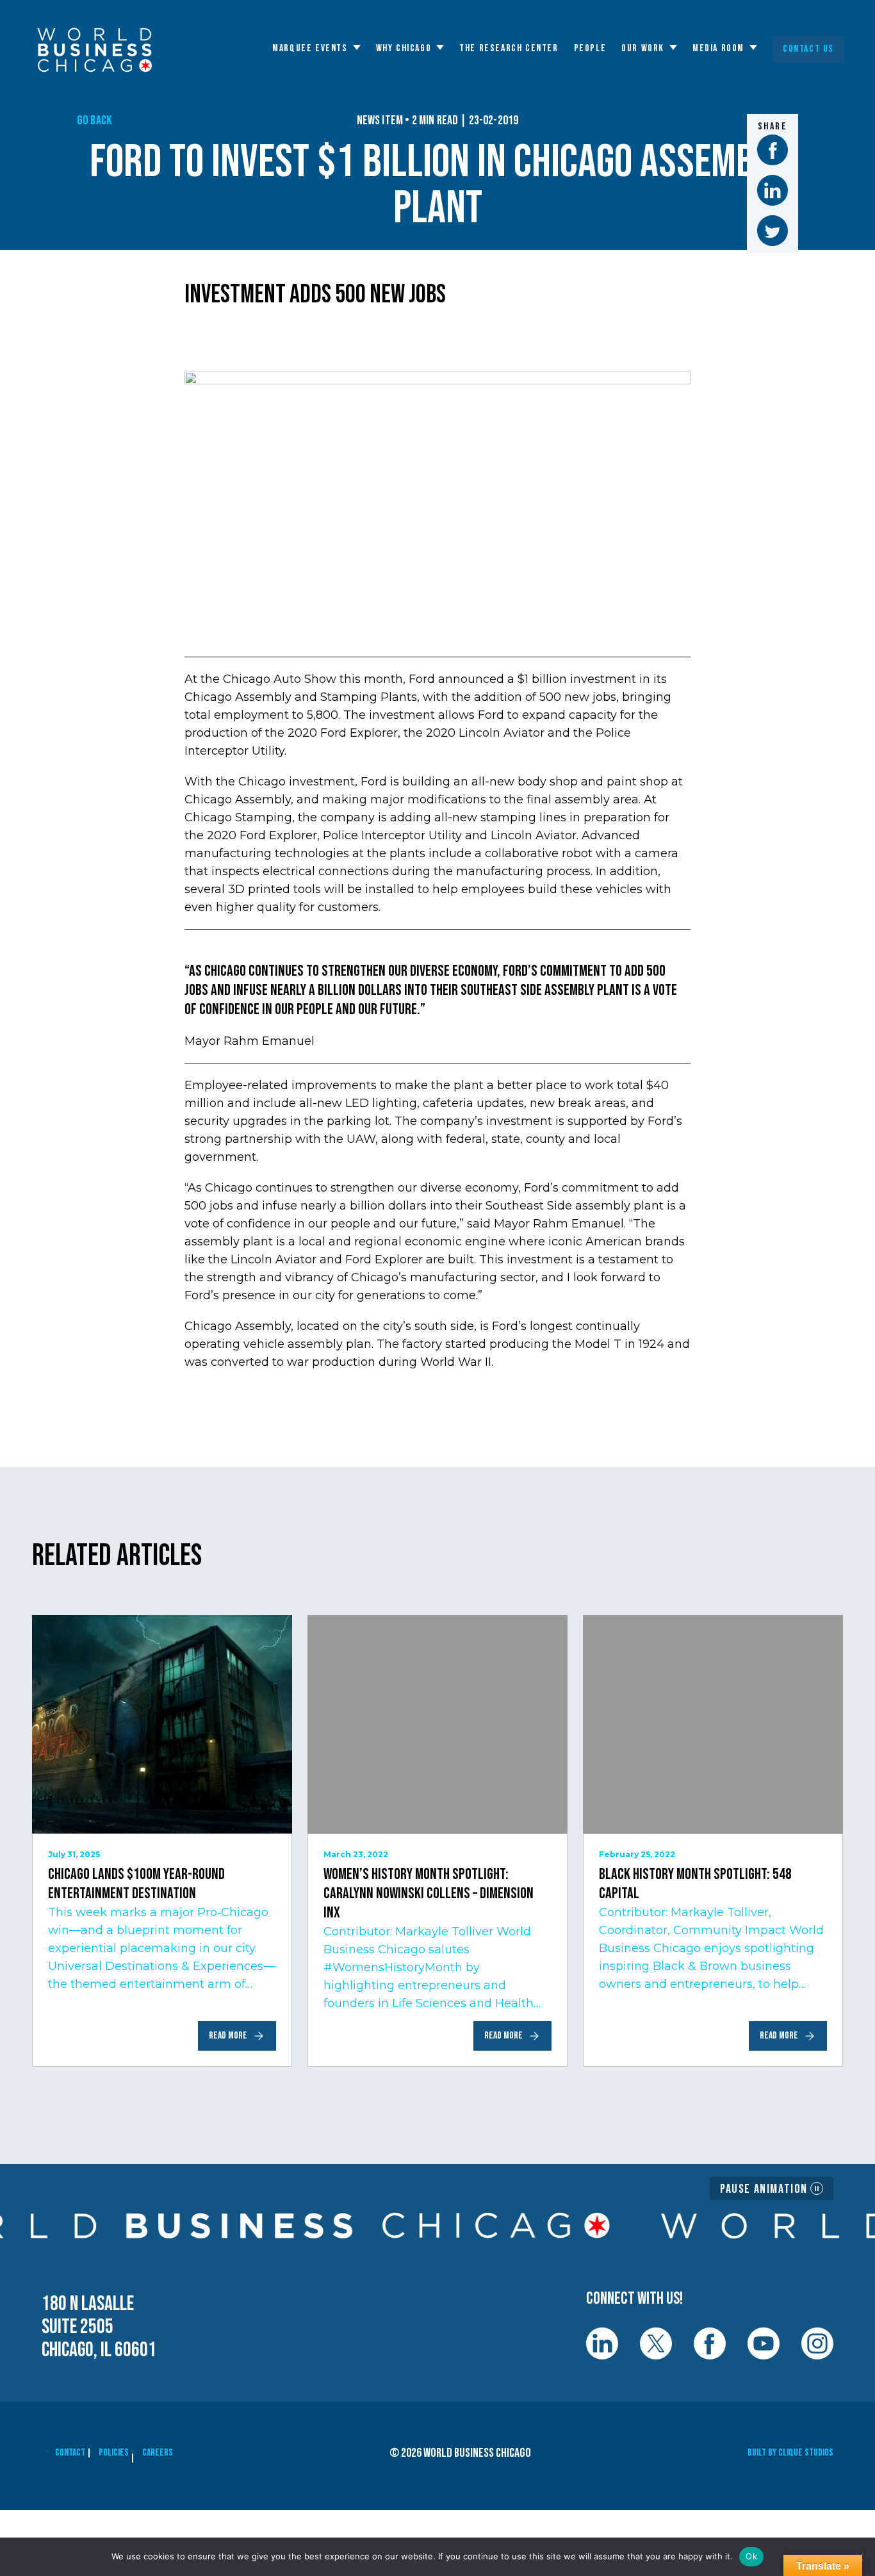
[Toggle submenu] (357, 47)
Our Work (643, 49)
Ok (751, 2556)
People (590, 49)
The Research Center (509, 49)
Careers (158, 2453)
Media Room (718, 49)
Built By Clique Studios (790, 2453)
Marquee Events (310, 49)
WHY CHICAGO (404, 49)
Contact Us (808, 49)
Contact (70, 2453)
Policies (114, 2453)
